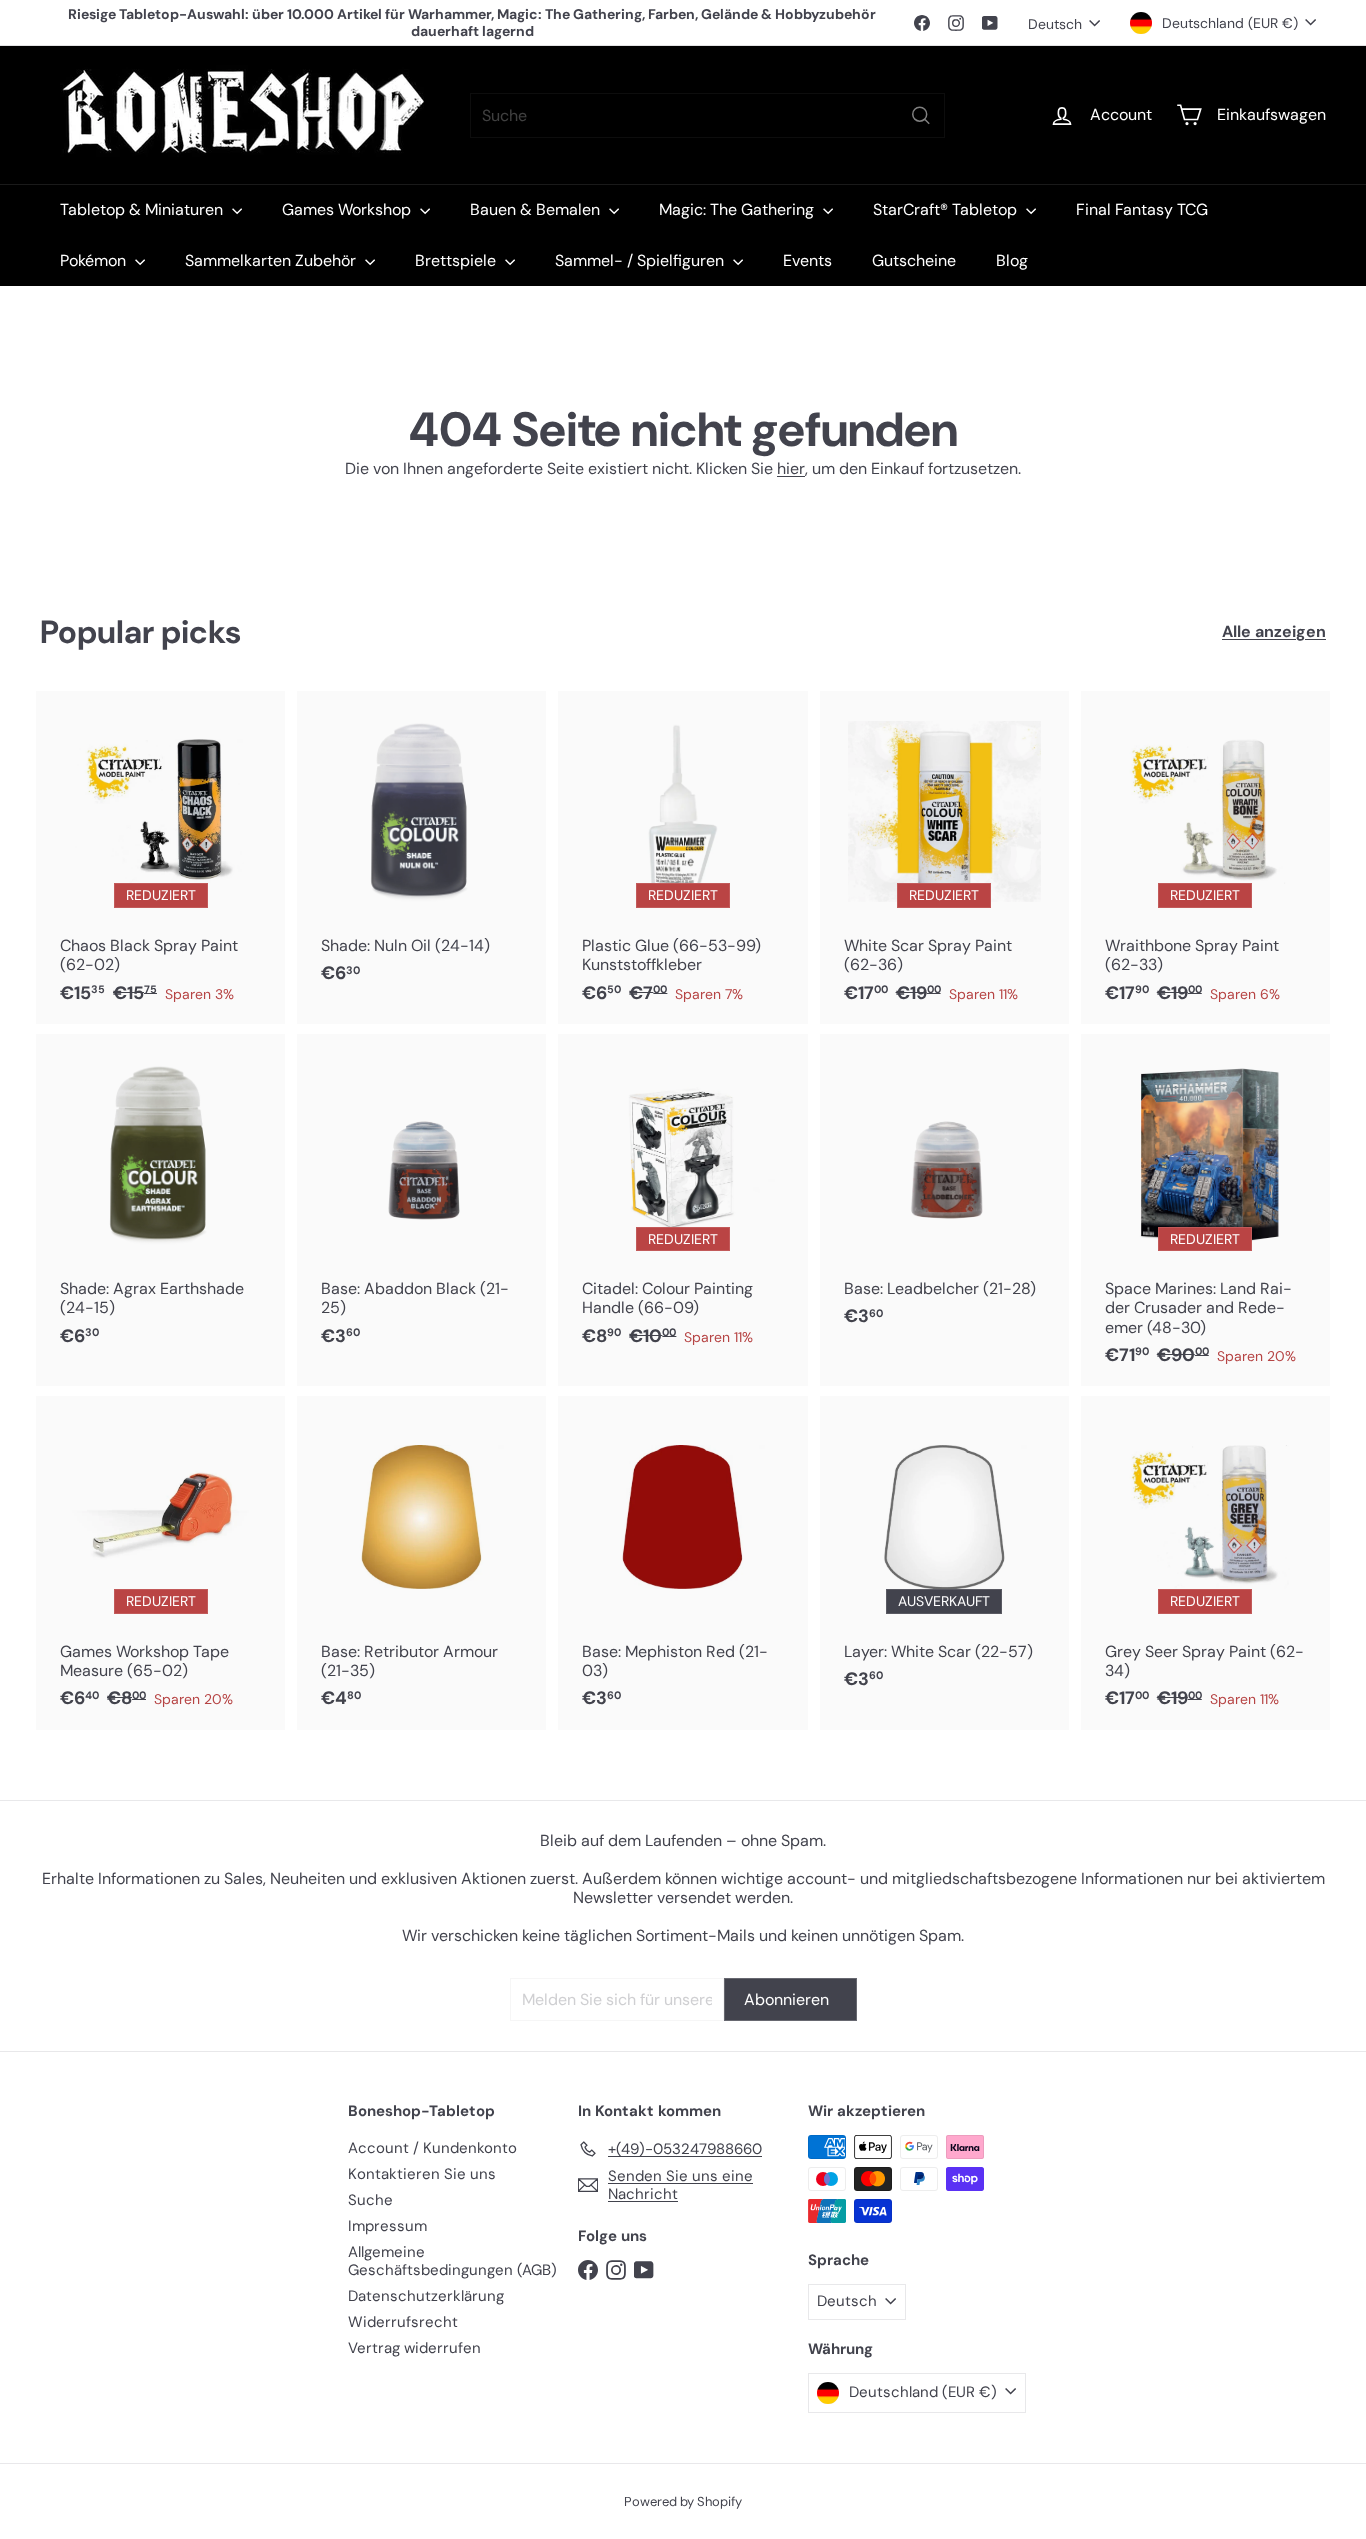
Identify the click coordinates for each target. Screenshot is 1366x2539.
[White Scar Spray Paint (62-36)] (944, 857)
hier (791, 468)
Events (807, 260)
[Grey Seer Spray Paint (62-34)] (1205, 1562)
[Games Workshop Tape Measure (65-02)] (160, 1562)
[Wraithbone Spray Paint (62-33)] (1205, 857)
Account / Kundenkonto (432, 2148)
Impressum (387, 2226)
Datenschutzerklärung (426, 2296)
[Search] (921, 115)
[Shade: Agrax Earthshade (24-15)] (160, 1200)
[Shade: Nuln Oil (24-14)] (421, 848)
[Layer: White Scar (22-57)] (944, 1553)
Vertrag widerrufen (414, 2348)
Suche (370, 2200)
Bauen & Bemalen (537, 209)
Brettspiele (457, 260)
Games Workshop (348, 209)
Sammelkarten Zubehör (272, 260)
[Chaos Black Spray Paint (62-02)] (160, 857)
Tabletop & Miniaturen (143, 209)
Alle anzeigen (1274, 631)
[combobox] (707, 115)
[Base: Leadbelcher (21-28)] (944, 1191)
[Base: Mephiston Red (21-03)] (682, 1562)
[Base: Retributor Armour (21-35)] (421, 1562)
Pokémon (95, 260)
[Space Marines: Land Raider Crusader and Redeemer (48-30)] (1205, 1210)
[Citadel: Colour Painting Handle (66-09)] (682, 1200)
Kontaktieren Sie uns (422, 2174)
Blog (1012, 260)
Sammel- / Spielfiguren (641, 260)
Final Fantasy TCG (1142, 209)
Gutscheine (914, 260)
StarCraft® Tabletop (947, 209)
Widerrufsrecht (403, 2322)
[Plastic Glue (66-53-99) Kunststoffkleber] (682, 857)
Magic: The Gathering (738, 209)
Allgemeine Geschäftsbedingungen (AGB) (452, 2261)
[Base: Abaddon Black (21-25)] (421, 1200)
